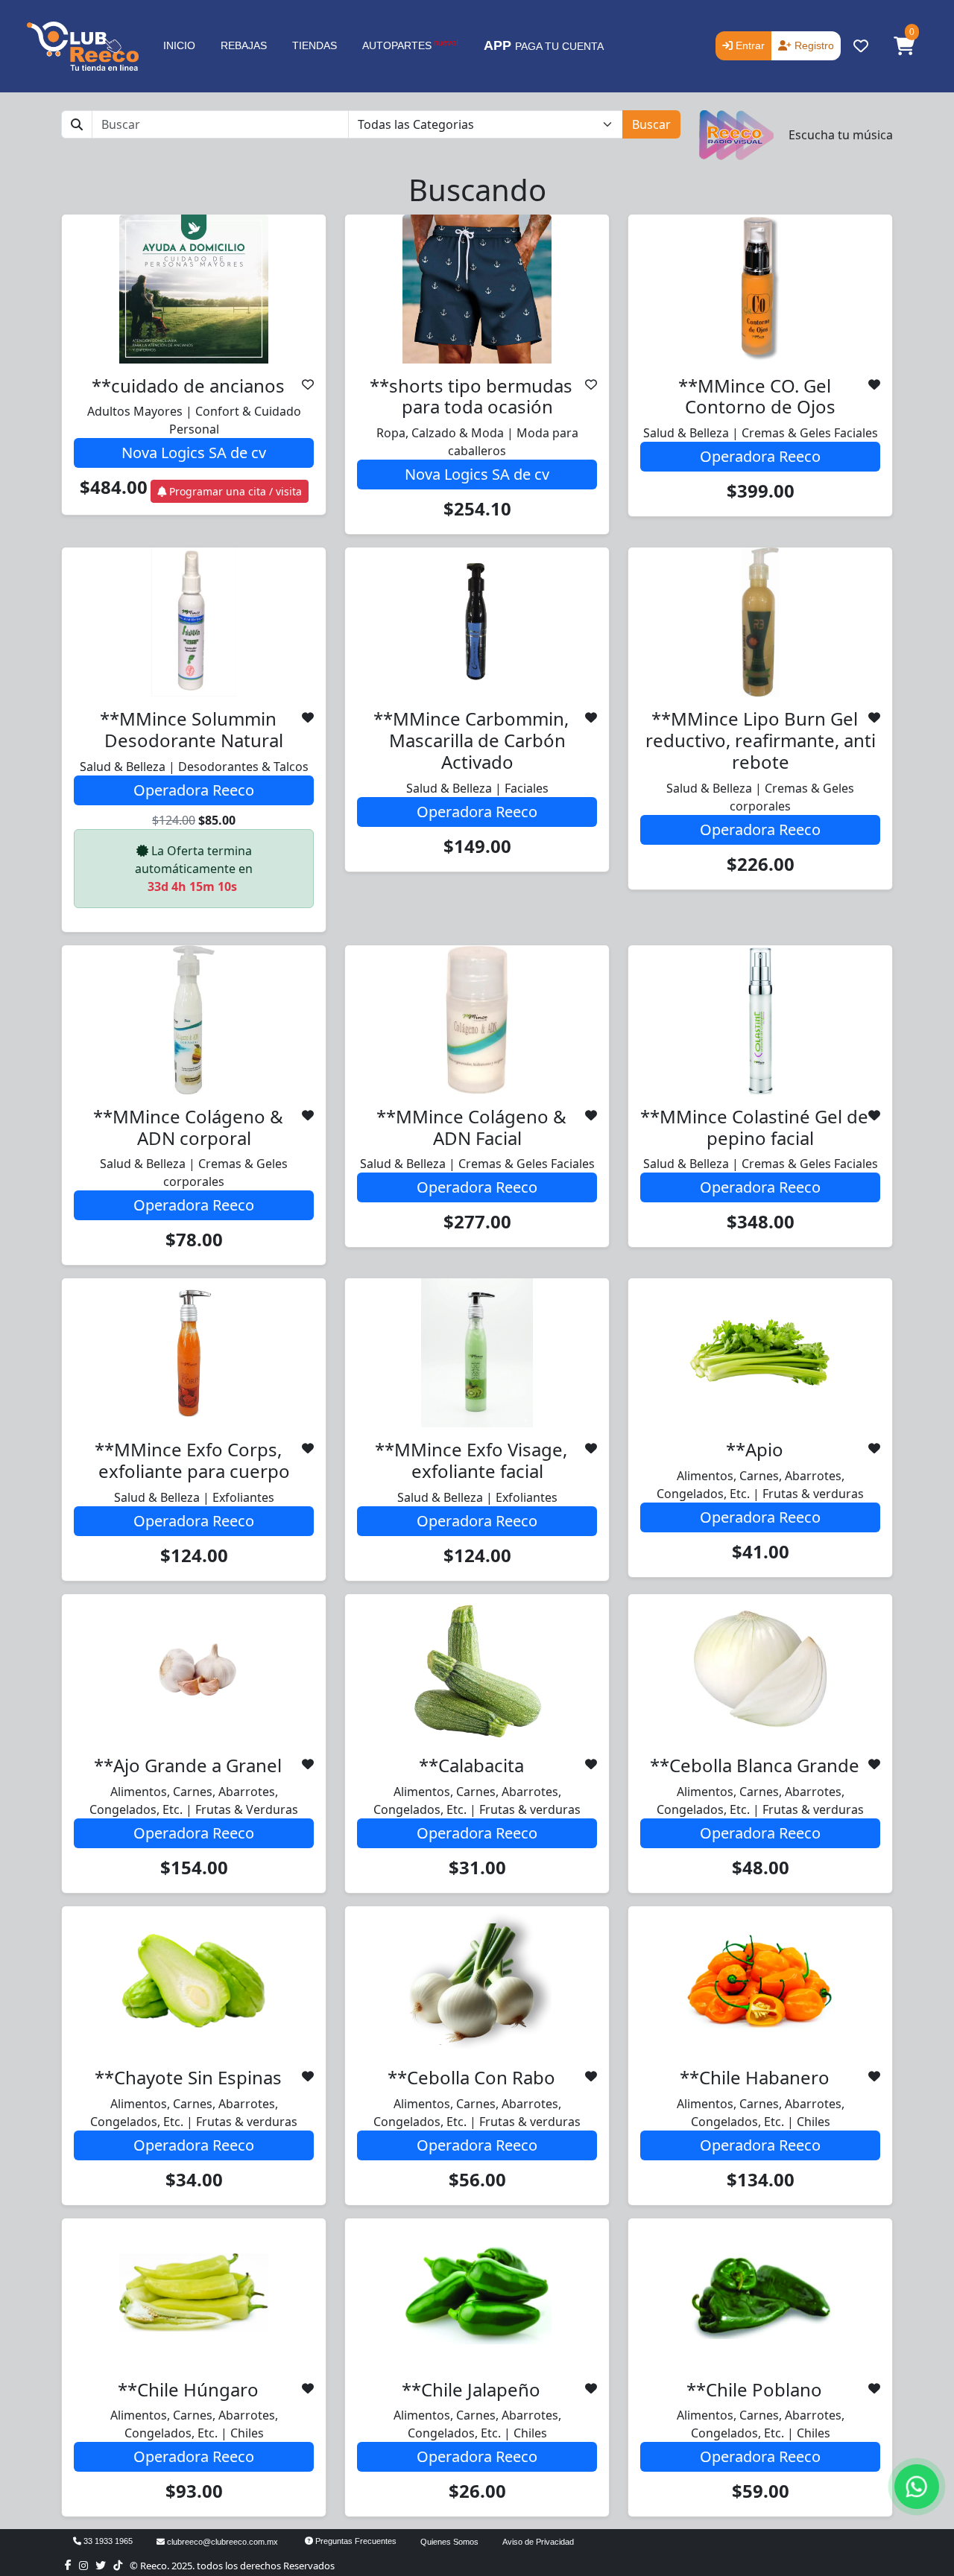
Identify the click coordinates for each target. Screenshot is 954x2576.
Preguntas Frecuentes (355, 2541)
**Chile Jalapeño (471, 2389)
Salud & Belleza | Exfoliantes (194, 1497)
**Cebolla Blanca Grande (755, 1765)
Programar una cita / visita (234, 491)
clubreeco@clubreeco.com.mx (221, 2542)
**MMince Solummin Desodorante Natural (192, 729)
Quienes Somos (449, 2542)
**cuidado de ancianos (188, 386)
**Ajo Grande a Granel (188, 1765)
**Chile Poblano (754, 2389)
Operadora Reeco (760, 456)
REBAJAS (244, 45)
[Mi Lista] (308, 384)
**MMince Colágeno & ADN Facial (471, 1127)
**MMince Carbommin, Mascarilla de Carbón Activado (471, 740)
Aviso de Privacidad (538, 2542)
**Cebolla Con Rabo (471, 2077)
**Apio (755, 1449)
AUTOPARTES (410, 45)
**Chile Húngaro (188, 2389)
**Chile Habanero (755, 2077)
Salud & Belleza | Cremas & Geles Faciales (761, 433)
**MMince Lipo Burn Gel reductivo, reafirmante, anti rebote (761, 740)
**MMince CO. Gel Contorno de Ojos (757, 396)
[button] (904, 46)
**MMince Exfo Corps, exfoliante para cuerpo (192, 1460)
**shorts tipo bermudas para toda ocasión (471, 396)
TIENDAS (315, 45)
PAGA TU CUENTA (544, 45)
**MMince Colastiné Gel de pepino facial (754, 1127)
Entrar (749, 45)
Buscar (651, 124)
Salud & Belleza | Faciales (477, 788)
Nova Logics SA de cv (194, 453)
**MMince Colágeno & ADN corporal (188, 1127)
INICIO (179, 45)
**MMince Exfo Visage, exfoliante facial (471, 1460)
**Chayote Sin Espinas (188, 2077)
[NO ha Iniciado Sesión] (861, 46)
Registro (813, 45)
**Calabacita (471, 1765)
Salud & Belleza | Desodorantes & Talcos (194, 767)
